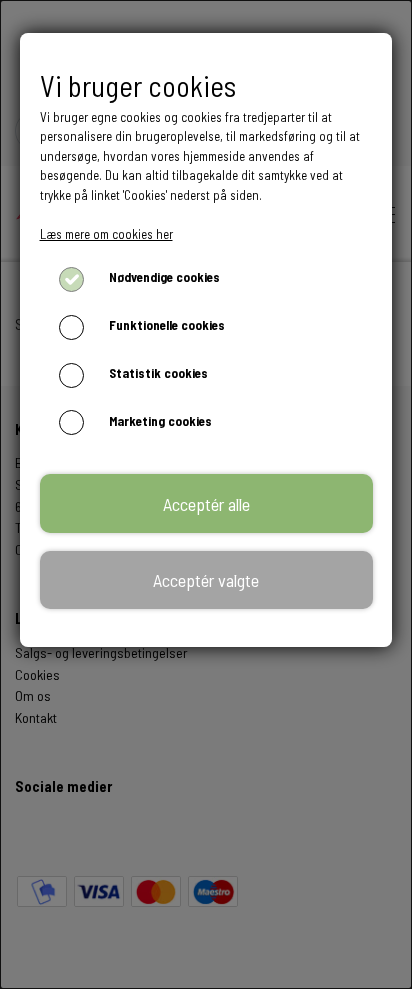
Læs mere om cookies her (106, 234)
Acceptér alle (206, 504)
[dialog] (206, 494)
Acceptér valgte (206, 580)
